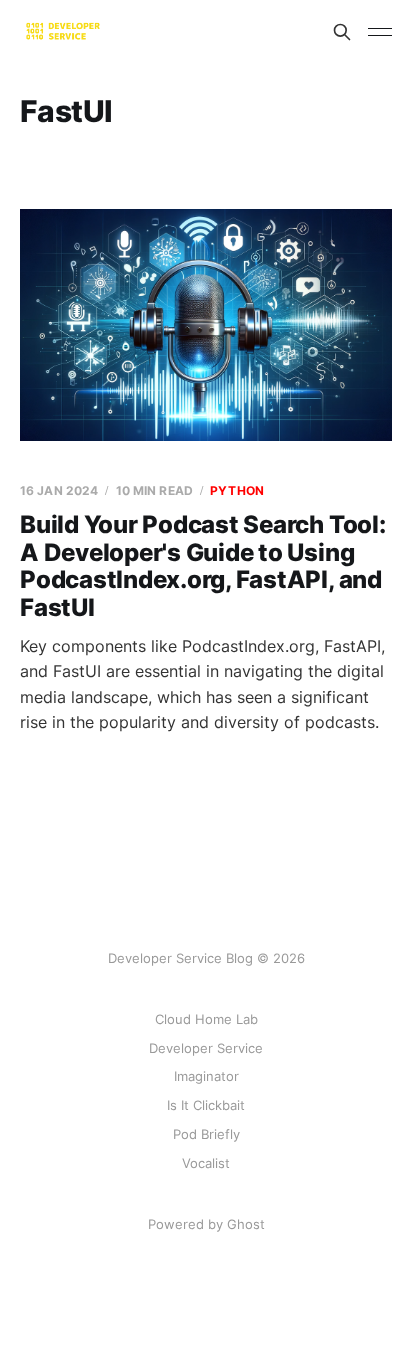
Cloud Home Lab (206, 1019)
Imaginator (206, 1076)
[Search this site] (342, 32)
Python (237, 490)
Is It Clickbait (206, 1105)
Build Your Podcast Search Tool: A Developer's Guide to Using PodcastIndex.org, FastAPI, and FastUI (203, 566)
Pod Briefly (206, 1134)
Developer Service (206, 1048)
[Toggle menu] (380, 32)
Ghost (246, 1224)
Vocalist (206, 1163)
